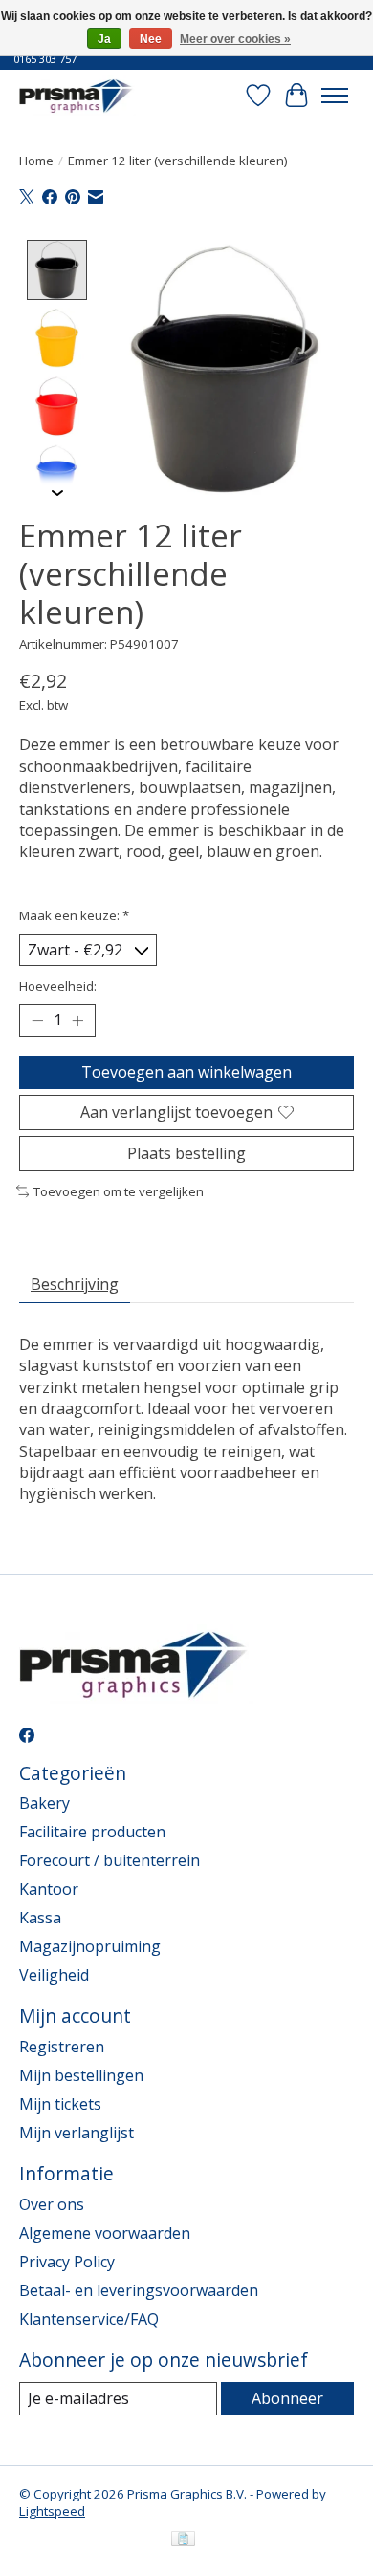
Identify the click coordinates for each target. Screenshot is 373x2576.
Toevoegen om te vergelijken (119, 1191)
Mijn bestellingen (81, 2075)
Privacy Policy (67, 2262)
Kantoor (49, 1889)
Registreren (62, 2047)
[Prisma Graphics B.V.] (77, 95)
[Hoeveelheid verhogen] (77, 1020)
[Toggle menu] (335, 96)
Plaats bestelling (186, 1153)
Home (36, 161)
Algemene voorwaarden (105, 2233)
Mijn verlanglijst (77, 2133)
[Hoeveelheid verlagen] (37, 1020)
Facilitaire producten (92, 1832)
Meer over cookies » (235, 39)
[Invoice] (183, 2541)
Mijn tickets (60, 2104)
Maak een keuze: (74, 915)
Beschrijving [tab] (75, 1284)
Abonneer (287, 2398)
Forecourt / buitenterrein (110, 1860)
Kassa (40, 1918)
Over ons (52, 2204)
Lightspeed (52, 2511)
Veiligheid (54, 1975)
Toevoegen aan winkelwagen (186, 1072)
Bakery (44, 1803)
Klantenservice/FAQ (89, 2319)
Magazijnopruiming (90, 1946)
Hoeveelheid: (58, 986)
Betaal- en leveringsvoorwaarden (139, 2290)
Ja (104, 39)
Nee (151, 39)
